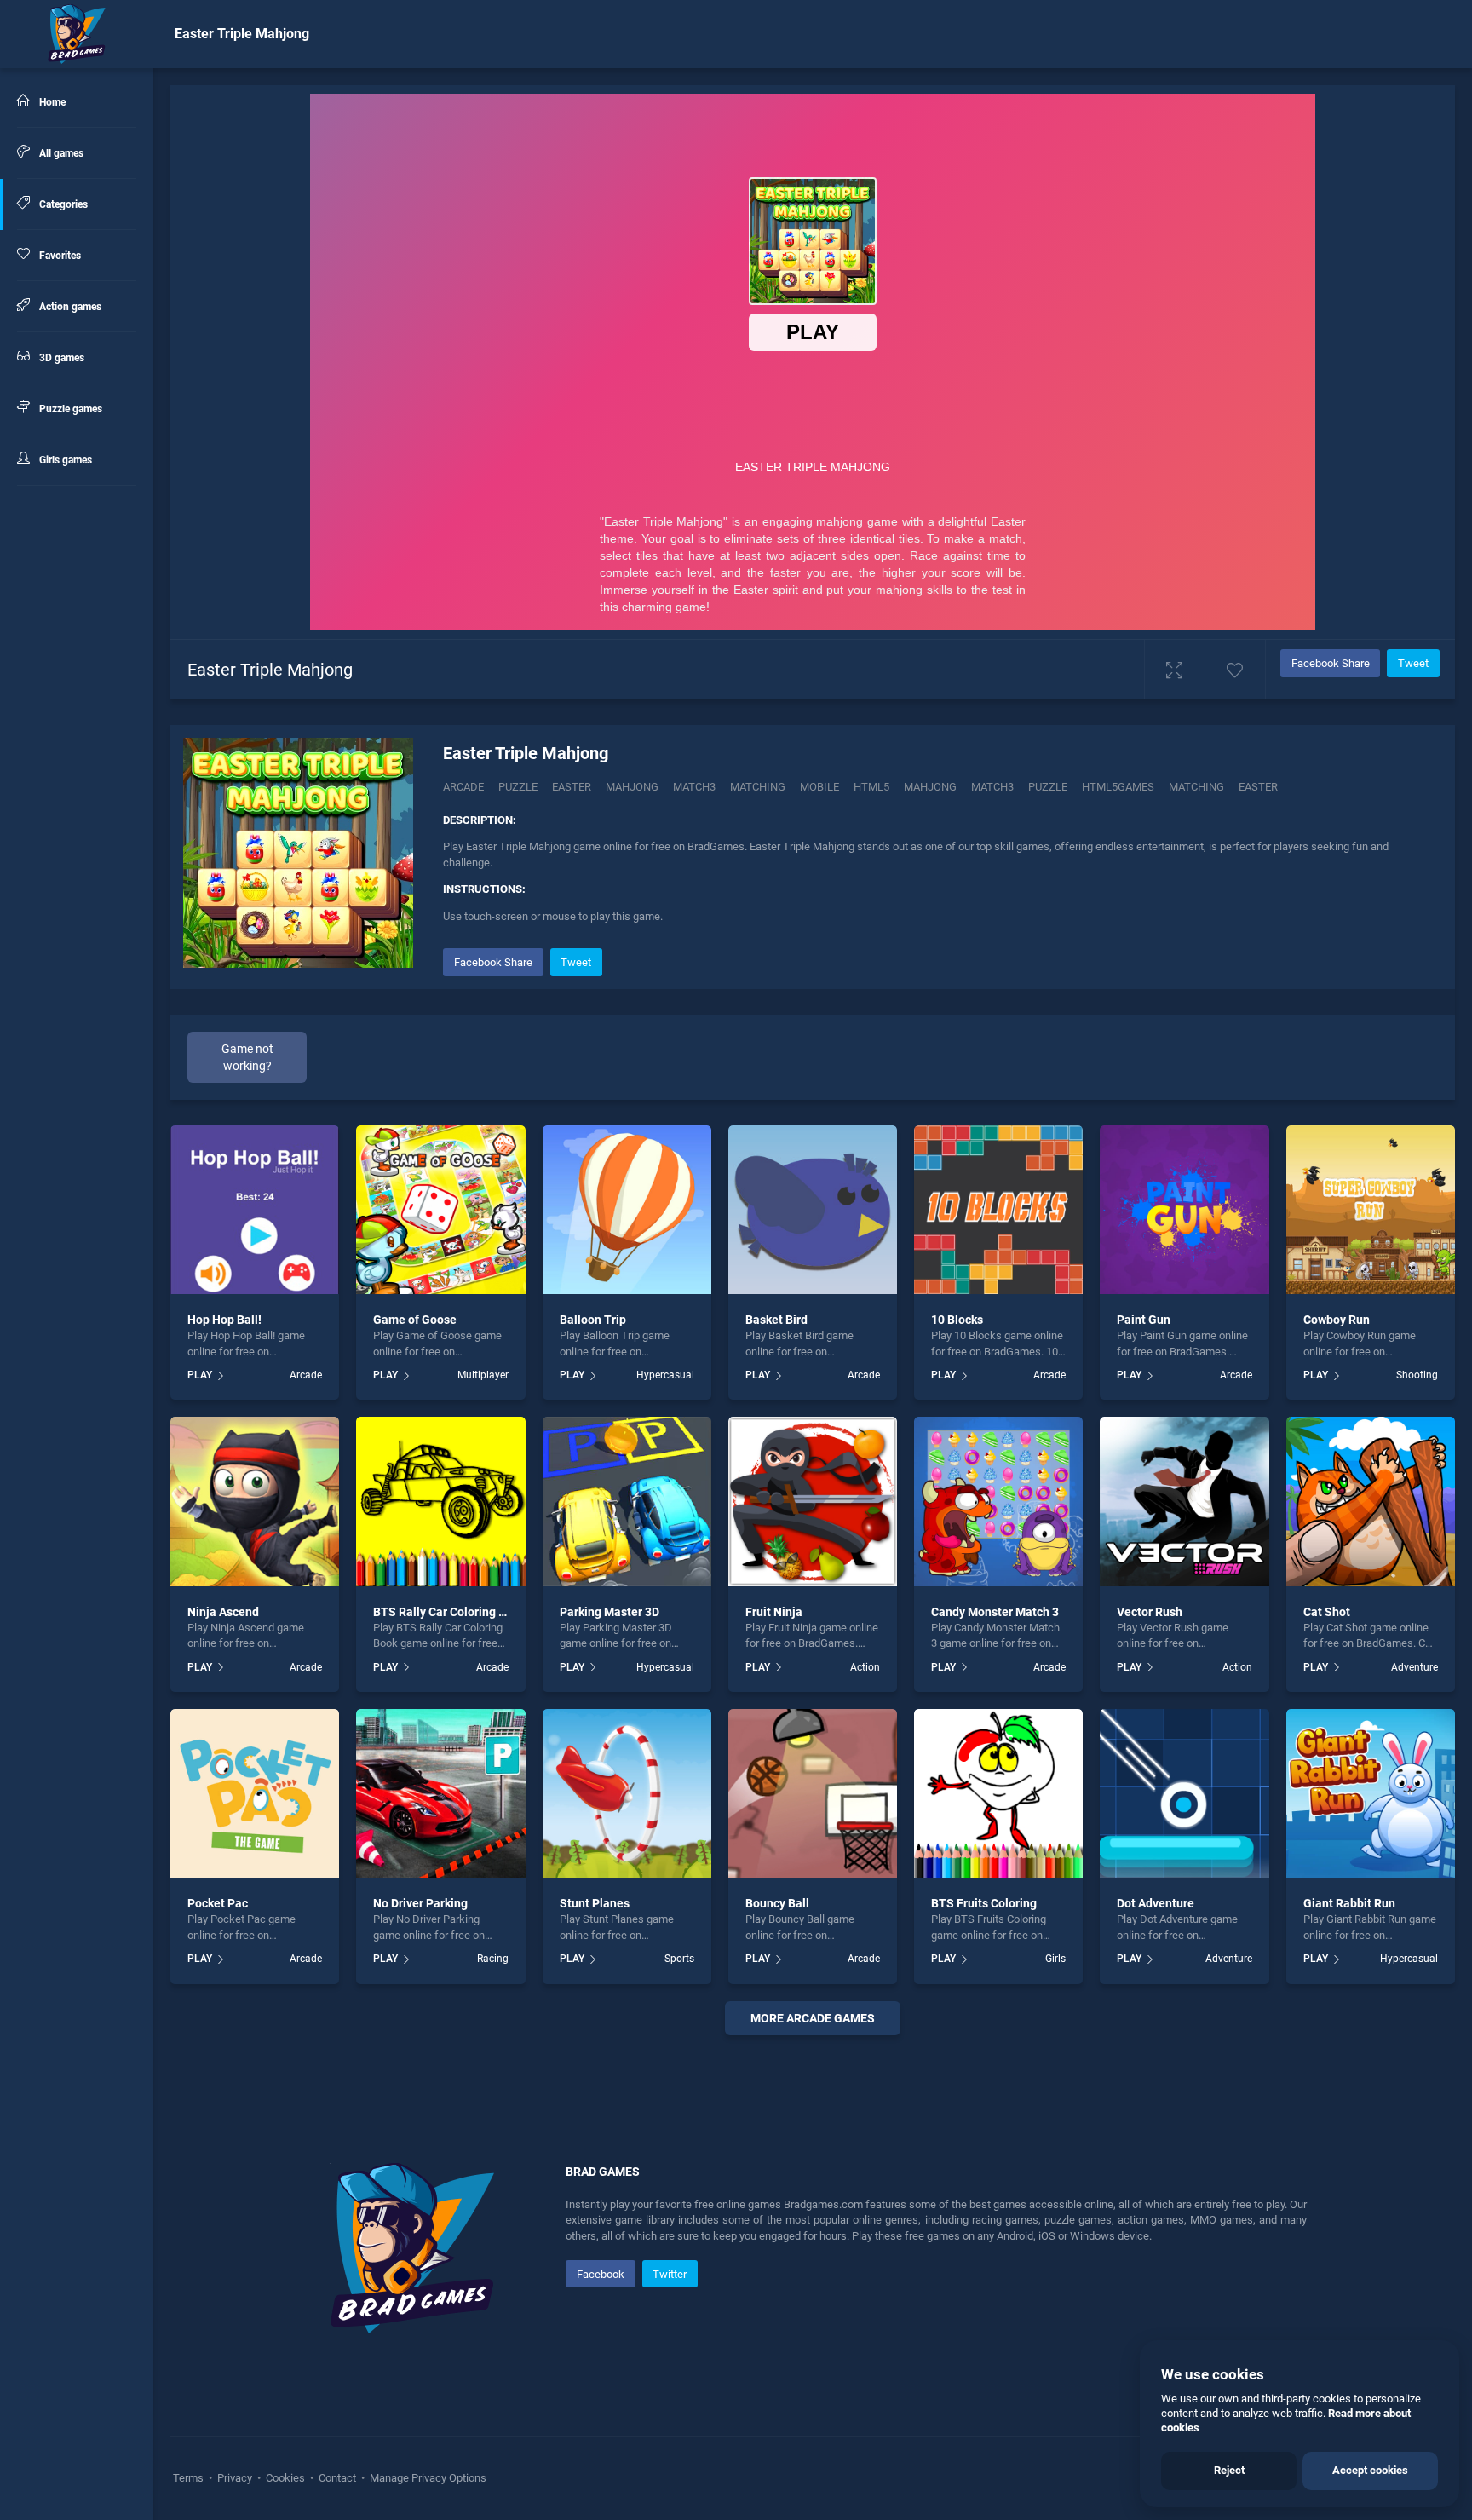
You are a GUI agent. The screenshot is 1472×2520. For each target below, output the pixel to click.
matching (1196, 787)
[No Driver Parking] (440, 1793)
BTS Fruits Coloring (984, 1903)
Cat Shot (1327, 1612)
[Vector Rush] (1184, 1501)
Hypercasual (665, 1375)
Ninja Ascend (223, 1612)
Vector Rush (1150, 1612)
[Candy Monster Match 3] (998, 1501)
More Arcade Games (813, 2018)
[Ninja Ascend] (255, 1501)
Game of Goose (415, 1320)
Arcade (463, 787)
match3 (992, 787)
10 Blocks (957, 1320)
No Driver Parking (420, 1903)
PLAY (200, 1375)
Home (51, 102)
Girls (1055, 1959)
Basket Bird (776, 1320)
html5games (1118, 787)
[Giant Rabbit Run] (1371, 1793)
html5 (871, 787)
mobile (819, 787)
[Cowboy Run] (1371, 1210)
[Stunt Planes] (627, 1793)
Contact (337, 2478)
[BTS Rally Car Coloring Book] (440, 1501)
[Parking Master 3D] (627, 1501)
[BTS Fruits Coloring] (998, 1793)
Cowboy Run (1337, 1320)
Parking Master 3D (609, 1612)
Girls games (64, 460)
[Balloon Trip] (627, 1210)
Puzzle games (69, 409)
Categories (62, 204)
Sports (679, 1959)
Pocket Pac (218, 1903)
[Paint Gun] (1184, 1210)
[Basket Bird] (813, 1210)
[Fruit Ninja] (813, 1501)
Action (865, 1667)
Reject (1229, 2470)
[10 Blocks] (998, 1210)
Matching (758, 787)
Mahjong (632, 787)
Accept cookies (1370, 2470)
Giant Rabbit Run (1349, 1903)
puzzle (1048, 787)
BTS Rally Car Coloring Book (449, 1612)
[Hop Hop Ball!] (255, 1210)
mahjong (930, 787)
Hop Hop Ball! (224, 1320)
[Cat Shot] (1371, 1501)
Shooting (1417, 1375)
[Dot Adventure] (1184, 1793)
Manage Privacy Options (427, 2478)
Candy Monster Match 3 (995, 1612)
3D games (60, 358)
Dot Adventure (1156, 1903)
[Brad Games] (77, 34)
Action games (69, 307)
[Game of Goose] (440, 1210)
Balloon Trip (593, 1320)
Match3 (694, 787)
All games (60, 153)
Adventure (1414, 1667)
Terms (190, 2478)
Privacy (235, 2478)
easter (1258, 787)
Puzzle (518, 787)
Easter (572, 787)
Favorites (59, 256)
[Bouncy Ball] (813, 1793)
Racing (492, 1959)
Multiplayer (483, 1375)
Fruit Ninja (774, 1612)
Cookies (285, 2478)
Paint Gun (1144, 1320)
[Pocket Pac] (255, 1793)
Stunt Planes (595, 1903)
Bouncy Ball (777, 1903)
